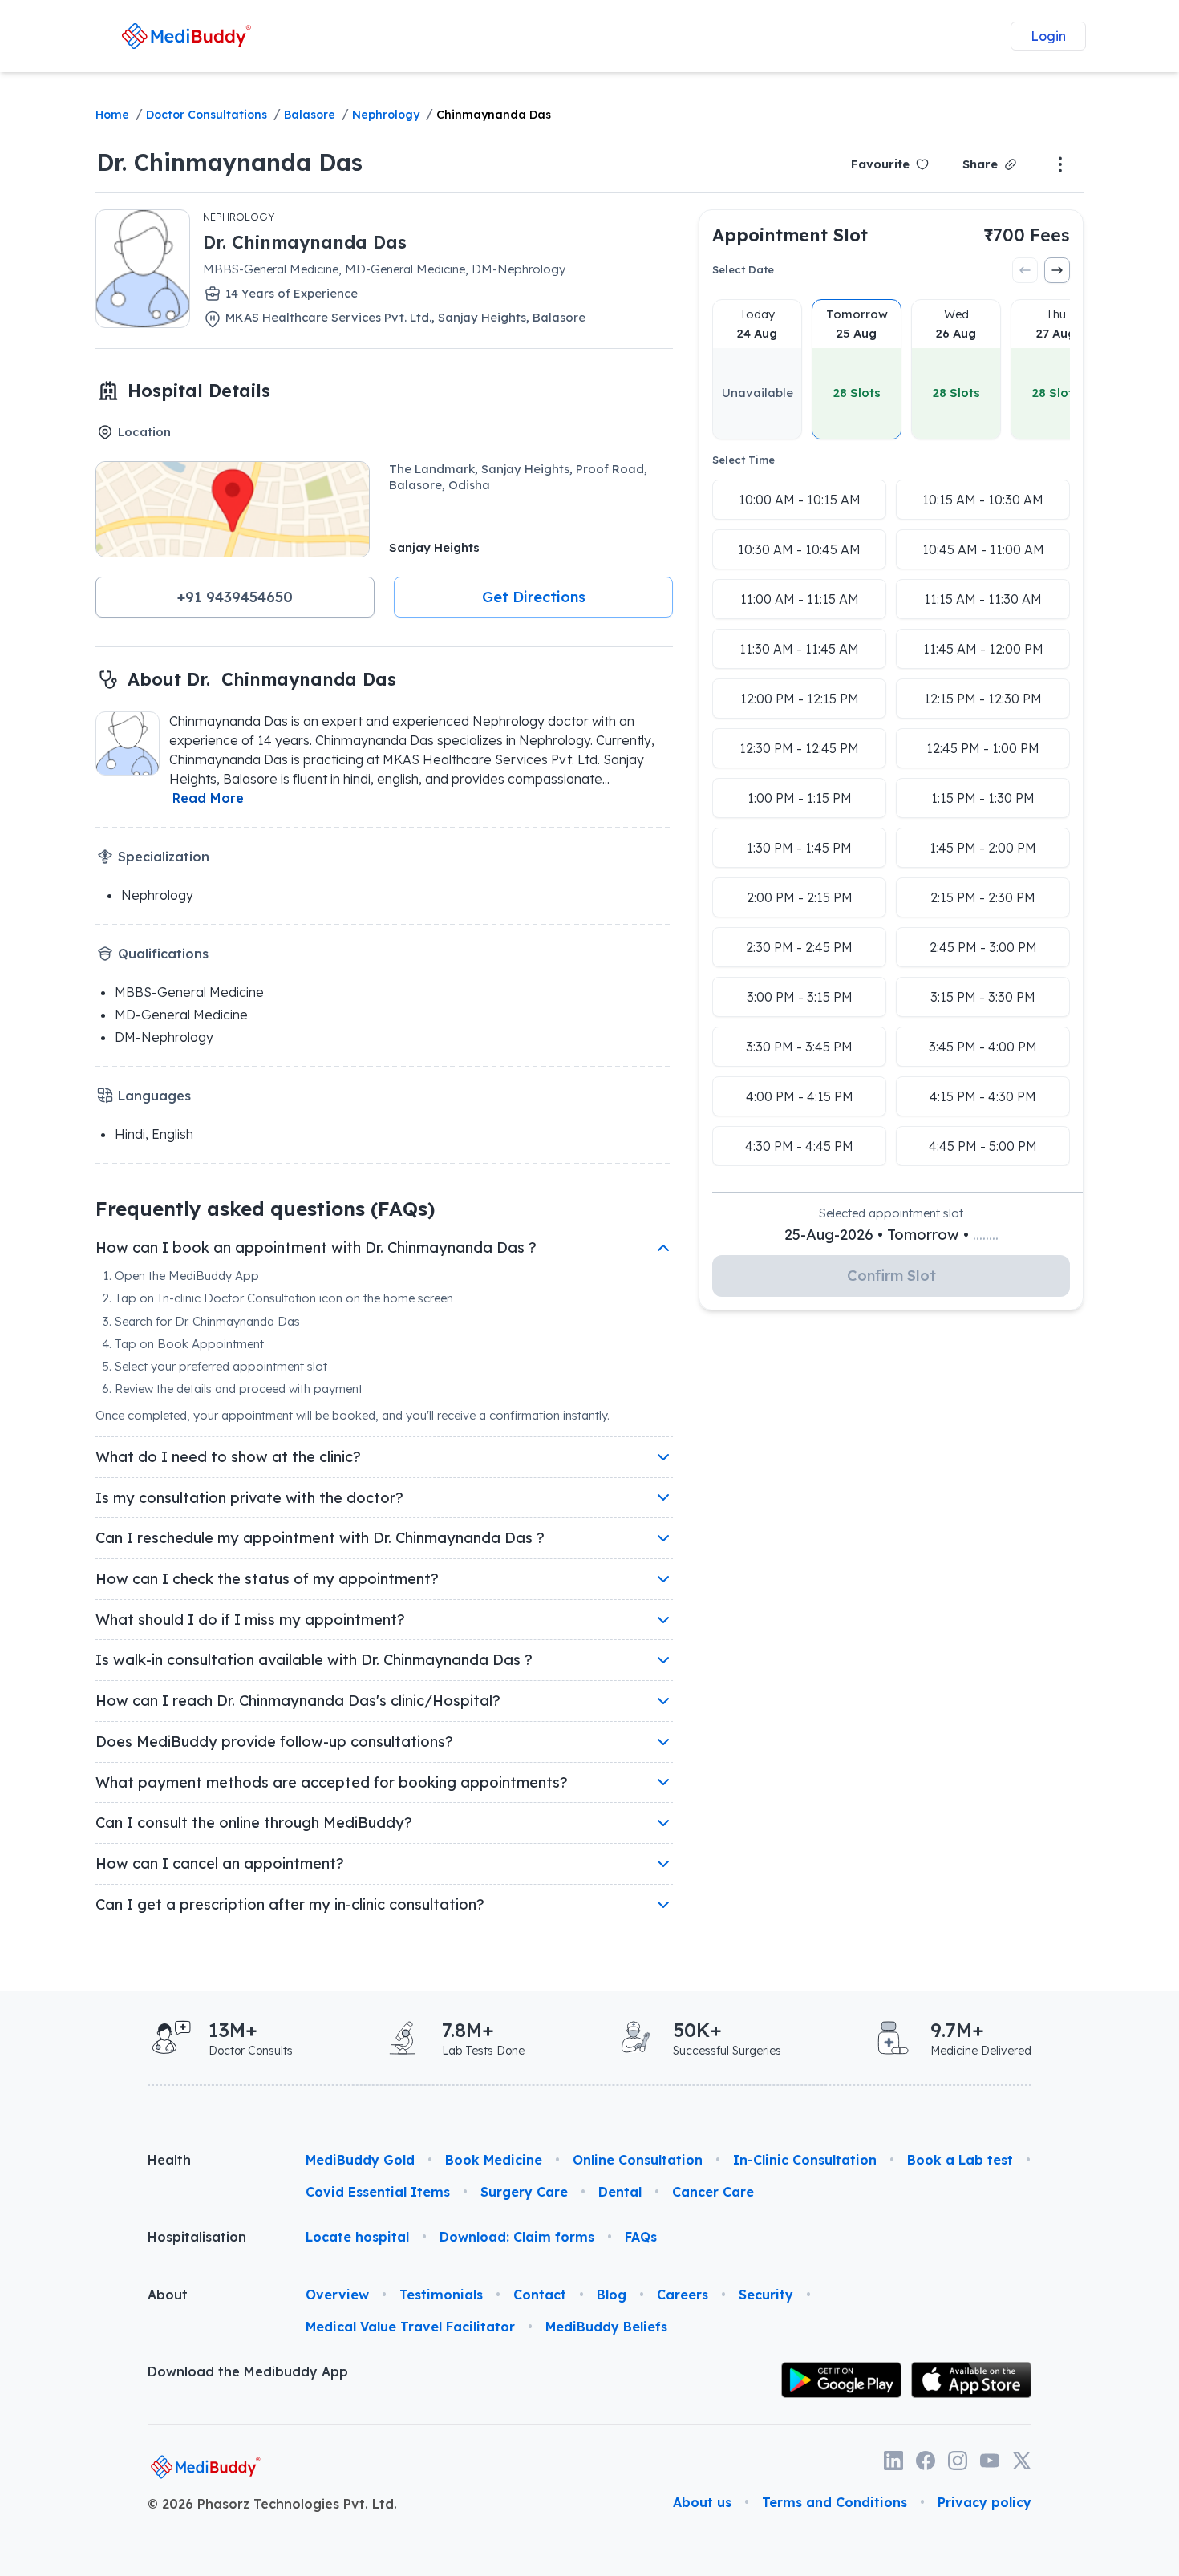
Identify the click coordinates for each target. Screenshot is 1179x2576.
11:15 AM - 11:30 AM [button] (983, 599)
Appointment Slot (790, 235)
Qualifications (163, 954)
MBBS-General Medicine (189, 992)
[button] (235, 597)
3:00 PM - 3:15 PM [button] (800, 997)
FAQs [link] (641, 2237)
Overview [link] (337, 2295)
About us (702, 2502)
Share (980, 164)
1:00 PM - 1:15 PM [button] (800, 798)
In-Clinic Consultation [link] (805, 2160)
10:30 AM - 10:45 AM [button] (799, 549)
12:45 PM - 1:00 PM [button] (983, 748)
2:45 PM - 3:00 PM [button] (983, 947)
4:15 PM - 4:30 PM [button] (983, 1096)
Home (112, 115)
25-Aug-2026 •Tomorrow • (891, 1235)
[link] (186, 36)
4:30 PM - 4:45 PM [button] (799, 1146)
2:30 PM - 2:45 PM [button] (799, 947)
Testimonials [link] (441, 2295)
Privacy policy (985, 2502)
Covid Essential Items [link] (378, 2192)
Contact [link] (540, 2295)
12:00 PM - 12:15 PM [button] (800, 699)
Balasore (310, 115)
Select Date (743, 269)
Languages (154, 1096)
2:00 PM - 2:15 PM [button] (800, 897)
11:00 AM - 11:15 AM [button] (800, 599)
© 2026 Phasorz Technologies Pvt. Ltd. (272, 2504)
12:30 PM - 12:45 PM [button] (799, 748)
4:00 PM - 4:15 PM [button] (800, 1096)
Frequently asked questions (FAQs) (265, 1209)
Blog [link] (612, 2295)
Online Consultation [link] (638, 2160)
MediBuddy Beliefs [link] (606, 2327)
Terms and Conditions (835, 2502)
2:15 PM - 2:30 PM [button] (983, 897)
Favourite (880, 164)
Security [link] (766, 2295)
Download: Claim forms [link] (517, 2237)
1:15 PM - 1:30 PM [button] (983, 798)
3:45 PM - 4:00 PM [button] (983, 1047)
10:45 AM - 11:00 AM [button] (983, 549)
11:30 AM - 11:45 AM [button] (799, 649)
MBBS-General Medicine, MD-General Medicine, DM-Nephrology (384, 269)
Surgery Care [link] (524, 2192)
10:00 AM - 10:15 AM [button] (800, 500)
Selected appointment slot (891, 1213)
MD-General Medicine (181, 1015)
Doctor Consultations (207, 115)
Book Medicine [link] (494, 2160)
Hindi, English (154, 1134)
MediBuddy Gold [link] (360, 2160)
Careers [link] (683, 2295)
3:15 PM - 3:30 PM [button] (983, 997)
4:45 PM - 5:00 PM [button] (983, 1146)
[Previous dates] (1025, 270)
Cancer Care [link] (713, 2192)
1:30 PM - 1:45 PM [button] (799, 848)
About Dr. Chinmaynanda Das (262, 679)
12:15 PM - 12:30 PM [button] (983, 699)
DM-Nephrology (164, 1037)
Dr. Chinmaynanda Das (229, 162)
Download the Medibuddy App (248, 2371)
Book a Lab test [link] (960, 2160)
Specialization (164, 857)
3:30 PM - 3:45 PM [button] (799, 1047)
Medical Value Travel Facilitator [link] (410, 2327)
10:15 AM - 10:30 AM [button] (983, 500)
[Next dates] (1057, 270)
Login (1048, 36)
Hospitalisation (197, 2237)
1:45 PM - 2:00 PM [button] (983, 848)
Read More (208, 798)
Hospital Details (199, 390)
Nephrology (386, 115)
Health (169, 2160)
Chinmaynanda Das (494, 115)
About (168, 2295)
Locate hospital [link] (357, 2237)
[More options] (1060, 164)
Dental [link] (620, 2192)
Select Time (743, 460)
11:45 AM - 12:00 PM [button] (983, 649)
